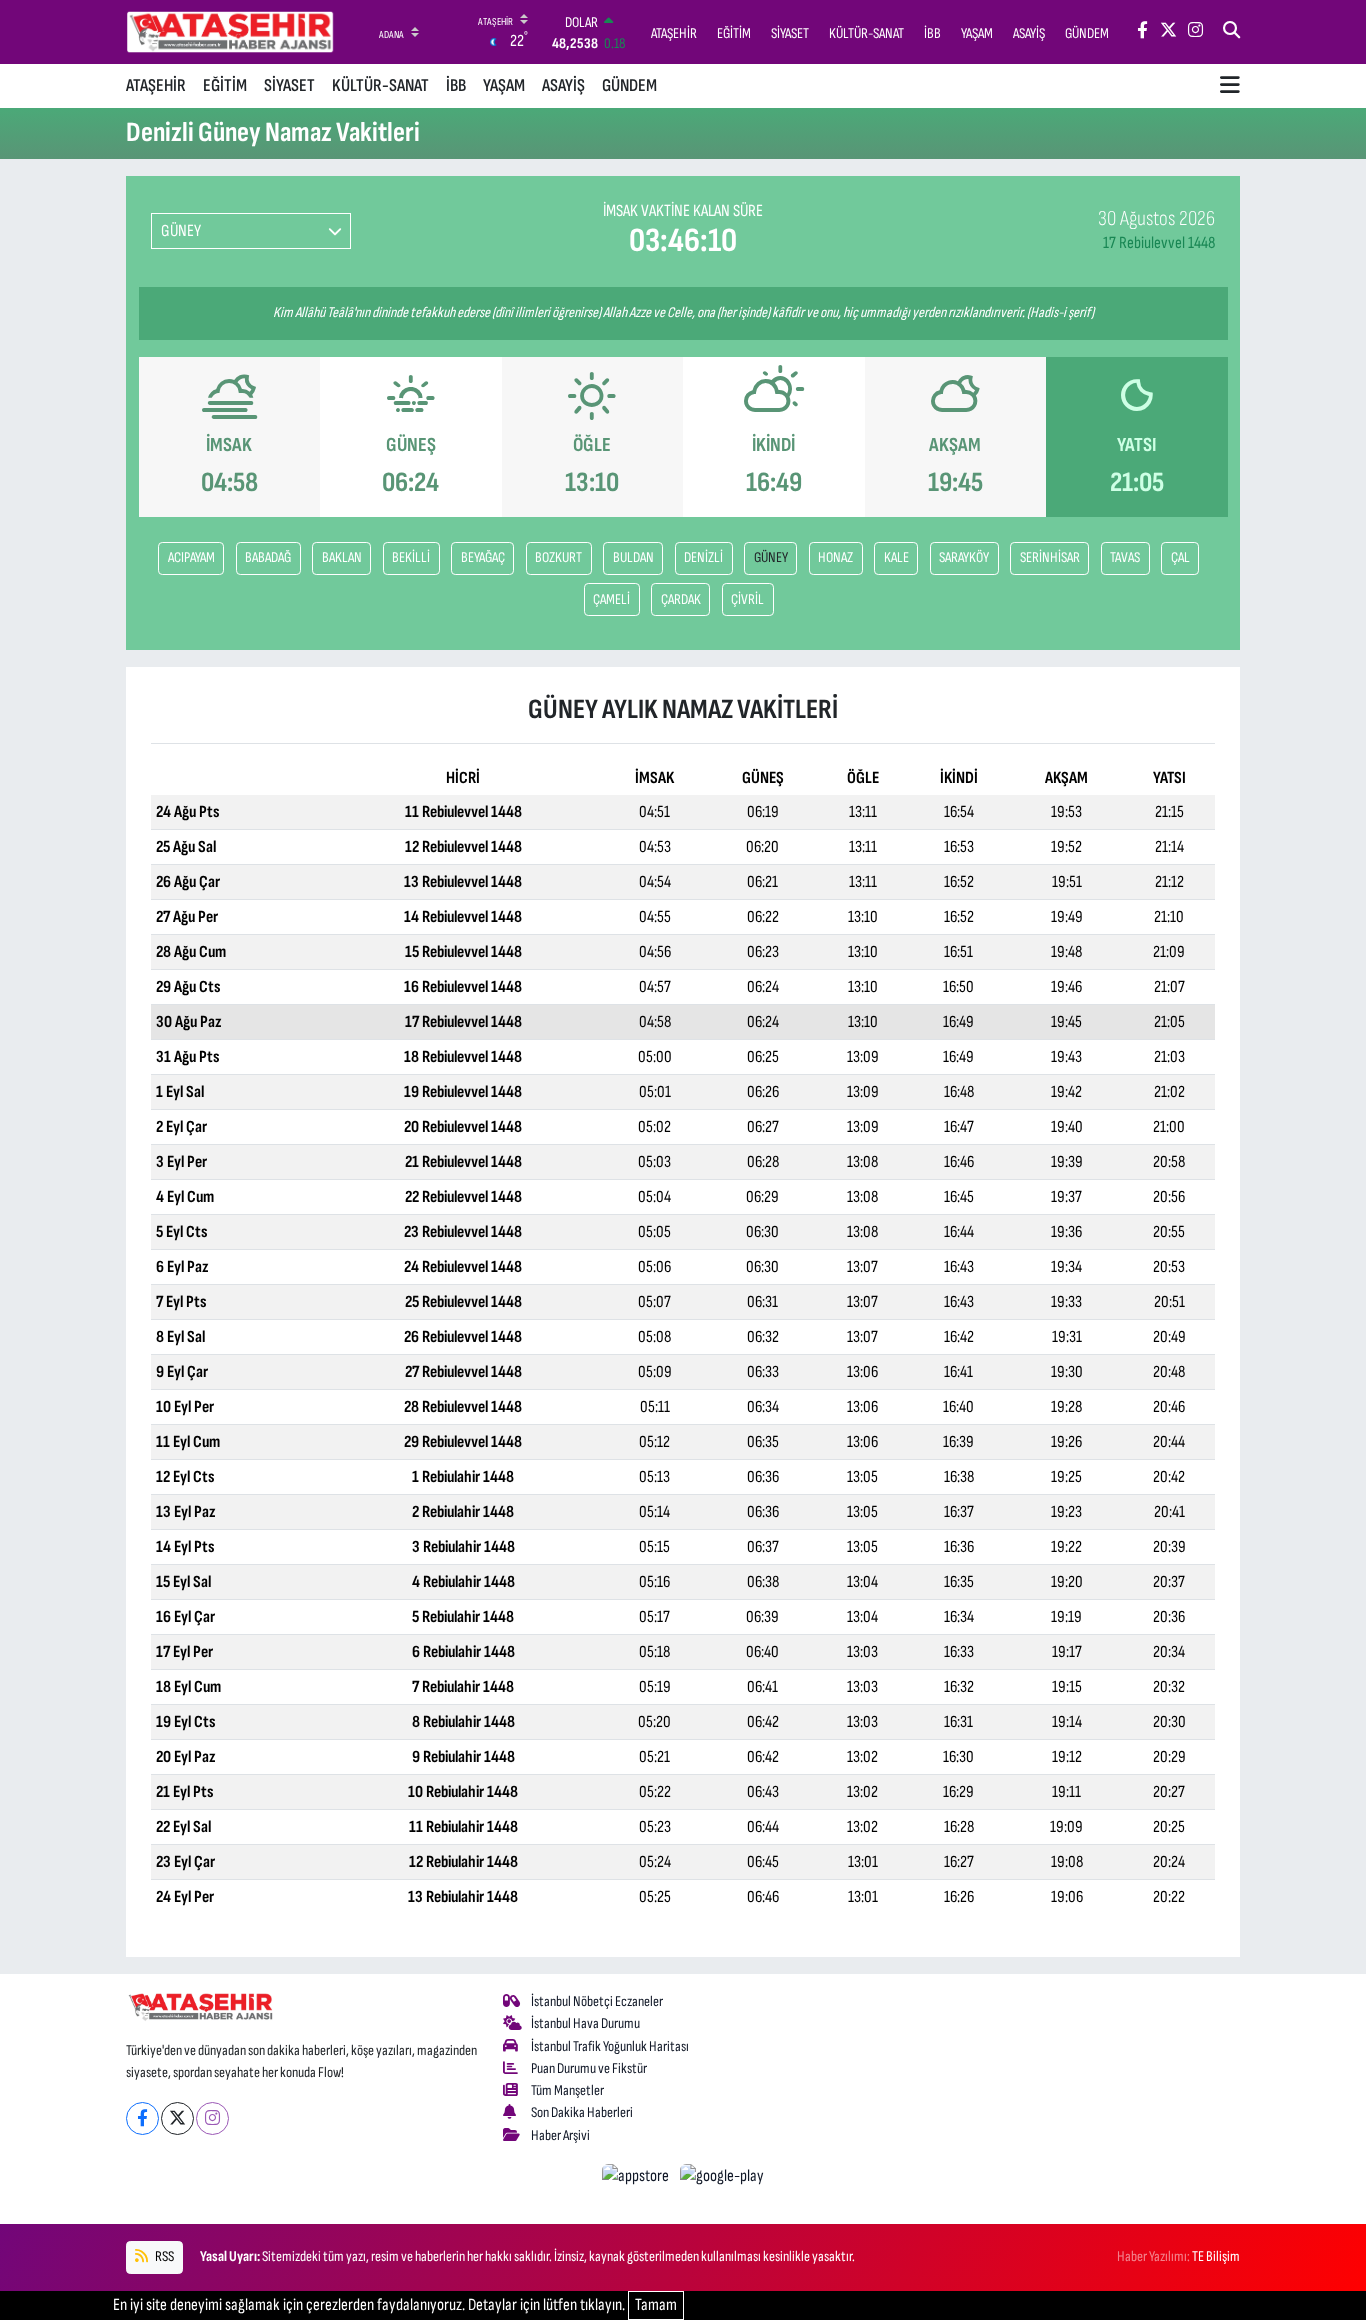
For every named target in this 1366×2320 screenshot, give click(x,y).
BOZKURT (558, 557)
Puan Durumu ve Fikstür (589, 2068)
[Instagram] (212, 2118)
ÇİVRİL (747, 599)
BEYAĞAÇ (483, 557)
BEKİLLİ (411, 557)
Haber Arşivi (560, 2135)
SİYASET (289, 85)
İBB (456, 85)
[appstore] (637, 2176)
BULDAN (633, 557)
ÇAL (1180, 557)
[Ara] (1231, 32)
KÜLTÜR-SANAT (380, 85)
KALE (896, 557)
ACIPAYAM (191, 557)
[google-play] (722, 2176)
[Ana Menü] (1230, 86)
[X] (177, 2118)
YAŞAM (504, 85)
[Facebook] (142, 2118)
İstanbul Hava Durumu (585, 2023)
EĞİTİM (225, 85)
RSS (163, 2256)
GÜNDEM (629, 85)
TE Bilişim (1216, 2256)
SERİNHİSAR (1050, 557)
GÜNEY (771, 557)
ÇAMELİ (611, 599)
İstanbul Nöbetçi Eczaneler (597, 2001)
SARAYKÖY (964, 557)
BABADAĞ (268, 557)
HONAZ (835, 557)
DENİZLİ (703, 557)
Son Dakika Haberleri (582, 2112)
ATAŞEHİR (156, 85)
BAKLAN (342, 557)
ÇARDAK (681, 599)
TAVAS (1125, 557)
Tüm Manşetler (567, 2090)
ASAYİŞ (563, 85)
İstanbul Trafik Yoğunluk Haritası (610, 2046)
